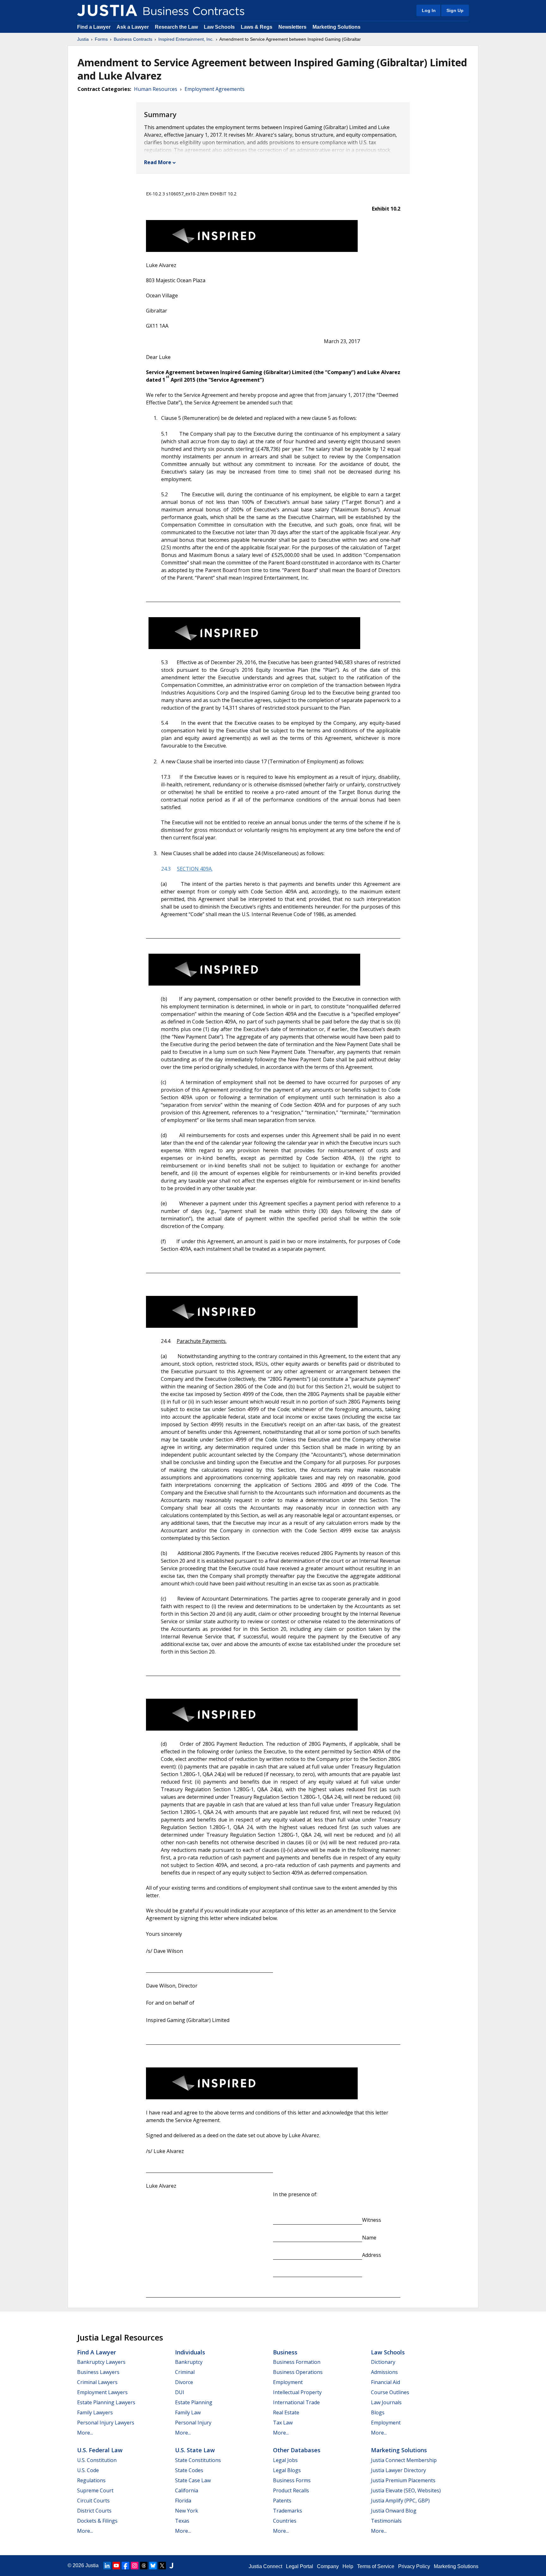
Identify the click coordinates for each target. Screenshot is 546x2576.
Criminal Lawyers (97, 2382)
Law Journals (386, 2402)
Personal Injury (193, 2423)
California (187, 2490)
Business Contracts (133, 39)
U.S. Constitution (97, 2460)
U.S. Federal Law (100, 2450)
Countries (285, 2521)
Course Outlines (390, 2392)
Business (285, 2352)
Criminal (185, 2372)
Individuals (190, 2352)
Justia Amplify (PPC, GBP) (400, 2501)
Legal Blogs (287, 2470)
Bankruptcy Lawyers (101, 2362)
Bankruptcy (189, 2362)
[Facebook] (125, 2566)
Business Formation (297, 2362)
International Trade (296, 2402)
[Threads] (144, 2566)
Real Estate (286, 2412)
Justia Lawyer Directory (398, 2470)
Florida (183, 2501)
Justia (83, 39)
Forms (101, 39)
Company (328, 2566)
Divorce (184, 2382)
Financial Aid (385, 2382)
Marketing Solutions (337, 27)
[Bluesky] (153, 2566)
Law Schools (219, 27)
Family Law (188, 2412)
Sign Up (455, 10)
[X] (162, 2566)
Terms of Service (376, 2566)
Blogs (378, 2412)
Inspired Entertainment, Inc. (186, 39)
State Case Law (193, 2480)
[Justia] (107, 10)
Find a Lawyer (94, 27)
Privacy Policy (414, 2566)
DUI (180, 2392)
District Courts (94, 2511)
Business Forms (292, 2480)
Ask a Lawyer (133, 27)
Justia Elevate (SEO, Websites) (406, 2490)
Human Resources (156, 89)
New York (187, 2511)
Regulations (91, 2480)
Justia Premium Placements (403, 2480)
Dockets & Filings (97, 2521)
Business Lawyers (98, 2372)
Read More (158, 162)
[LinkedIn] (107, 2566)
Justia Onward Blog (394, 2511)
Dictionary (383, 2362)
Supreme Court (95, 2490)
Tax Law (283, 2423)
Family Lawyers (95, 2412)
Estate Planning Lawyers (106, 2402)
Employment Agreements (215, 89)
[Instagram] (135, 2566)
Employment (288, 2382)
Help (348, 2566)
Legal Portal (300, 2566)
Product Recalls (291, 2490)
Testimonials (386, 2521)
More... (85, 2433)
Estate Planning (194, 2402)
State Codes (189, 2470)
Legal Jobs (285, 2460)
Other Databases (297, 2450)
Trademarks (288, 2511)
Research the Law (176, 27)
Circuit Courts (93, 2501)
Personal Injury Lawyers (106, 2423)
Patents (282, 2501)
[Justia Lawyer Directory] (171, 2566)
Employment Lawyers (102, 2392)
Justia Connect (265, 2566)
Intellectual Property (297, 2392)
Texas (182, 2521)
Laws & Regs (257, 27)
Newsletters (292, 27)
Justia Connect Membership (404, 2460)
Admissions (384, 2372)
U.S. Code (88, 2470)
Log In (429, 10)
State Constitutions (198, 2460)
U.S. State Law (195, 2450)
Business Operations (298, 2372)
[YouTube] (116, 2566)
